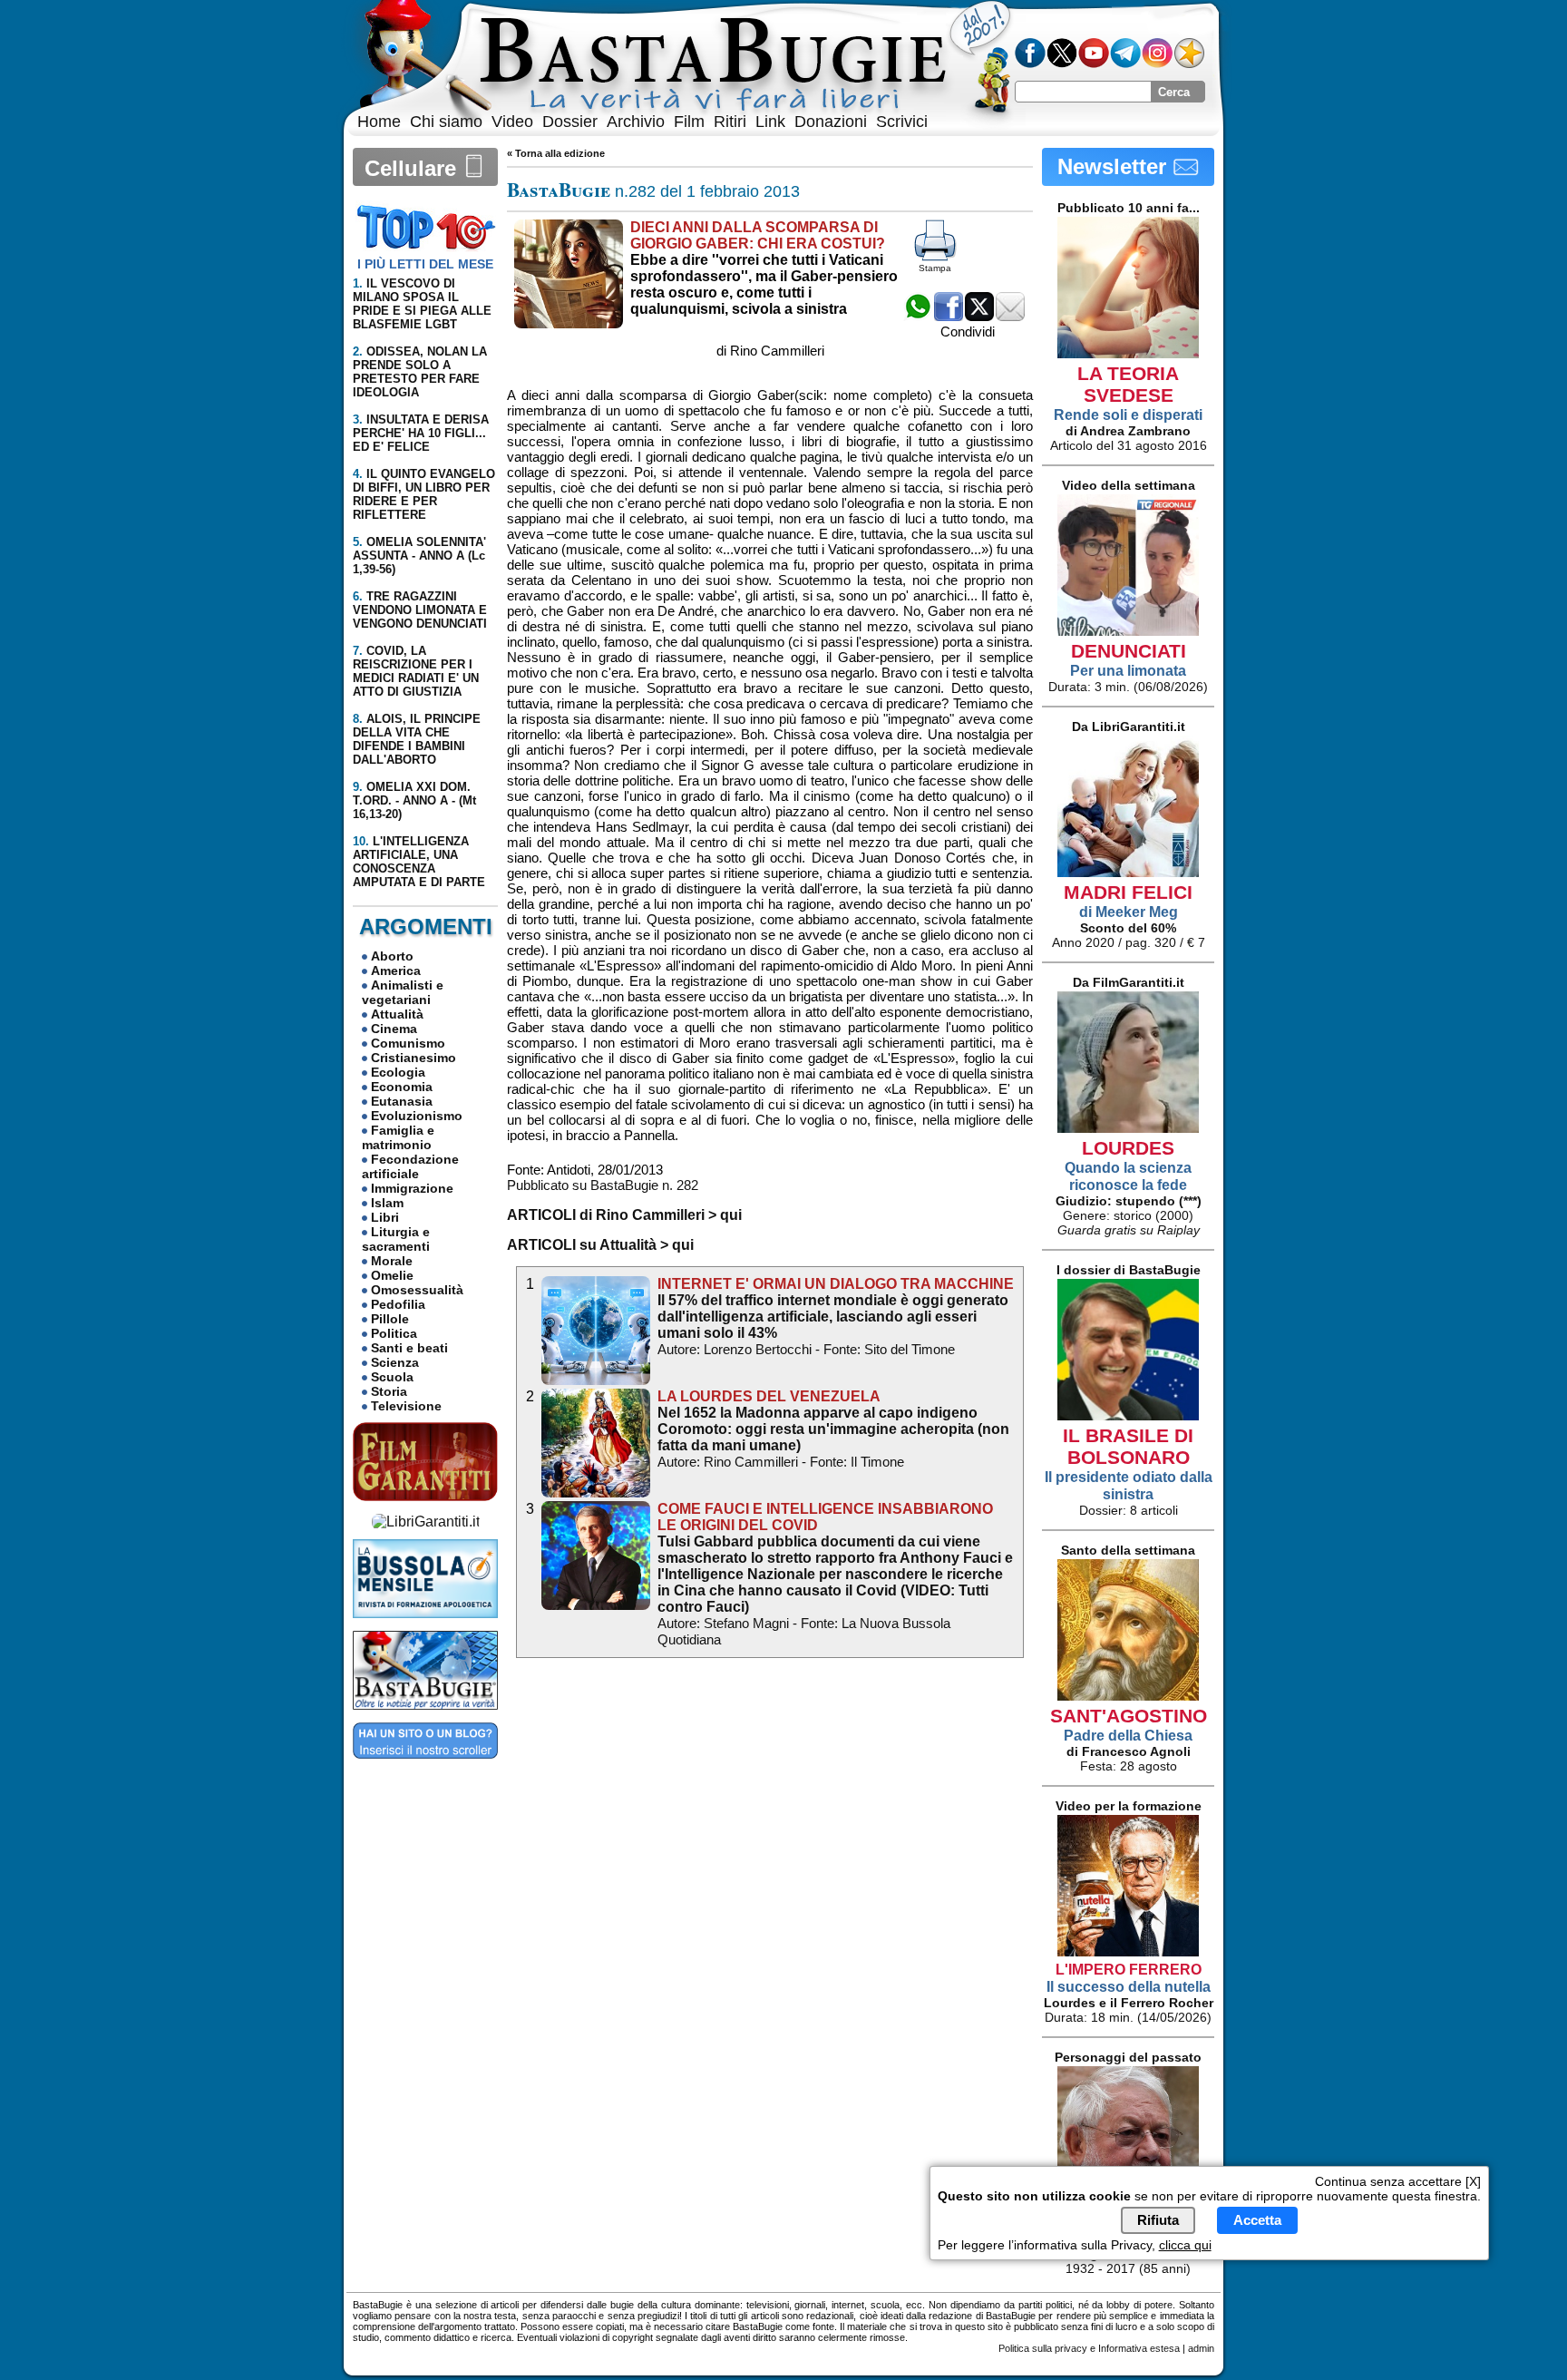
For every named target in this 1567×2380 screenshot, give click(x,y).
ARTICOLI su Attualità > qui (600, 1245)
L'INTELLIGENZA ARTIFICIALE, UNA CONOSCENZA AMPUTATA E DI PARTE (419, 862)
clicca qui (1185, 2246)
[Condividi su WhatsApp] (918, 316)
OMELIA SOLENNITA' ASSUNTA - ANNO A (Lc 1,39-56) (419, 556)
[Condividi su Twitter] (979, 316)
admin (1201, 2348)
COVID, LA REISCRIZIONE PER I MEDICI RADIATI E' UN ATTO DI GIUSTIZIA (416, 671)
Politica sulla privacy (1043, 2348)
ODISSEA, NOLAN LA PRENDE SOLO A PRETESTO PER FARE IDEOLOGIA (420, 372)
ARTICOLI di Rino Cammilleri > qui (624, 1215)
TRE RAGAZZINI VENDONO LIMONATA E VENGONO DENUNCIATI (420, 610)
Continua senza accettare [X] (1398, 2181)
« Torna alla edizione (556, 153)
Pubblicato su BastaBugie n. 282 (603, 1185)
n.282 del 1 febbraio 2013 (653, 191)
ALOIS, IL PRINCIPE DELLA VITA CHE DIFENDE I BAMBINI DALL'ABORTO (417, 739)
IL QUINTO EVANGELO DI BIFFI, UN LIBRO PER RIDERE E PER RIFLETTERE (424, 494)
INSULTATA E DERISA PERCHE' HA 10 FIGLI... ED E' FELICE (421, 433)
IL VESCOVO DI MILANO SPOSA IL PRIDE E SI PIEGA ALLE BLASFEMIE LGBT (422, 304)
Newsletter (1115, 166)
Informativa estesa (1139, 2348)
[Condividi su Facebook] (949, 316)
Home (379, 122)
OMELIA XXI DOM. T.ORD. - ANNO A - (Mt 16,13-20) (414, 800)
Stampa (935, 268)
